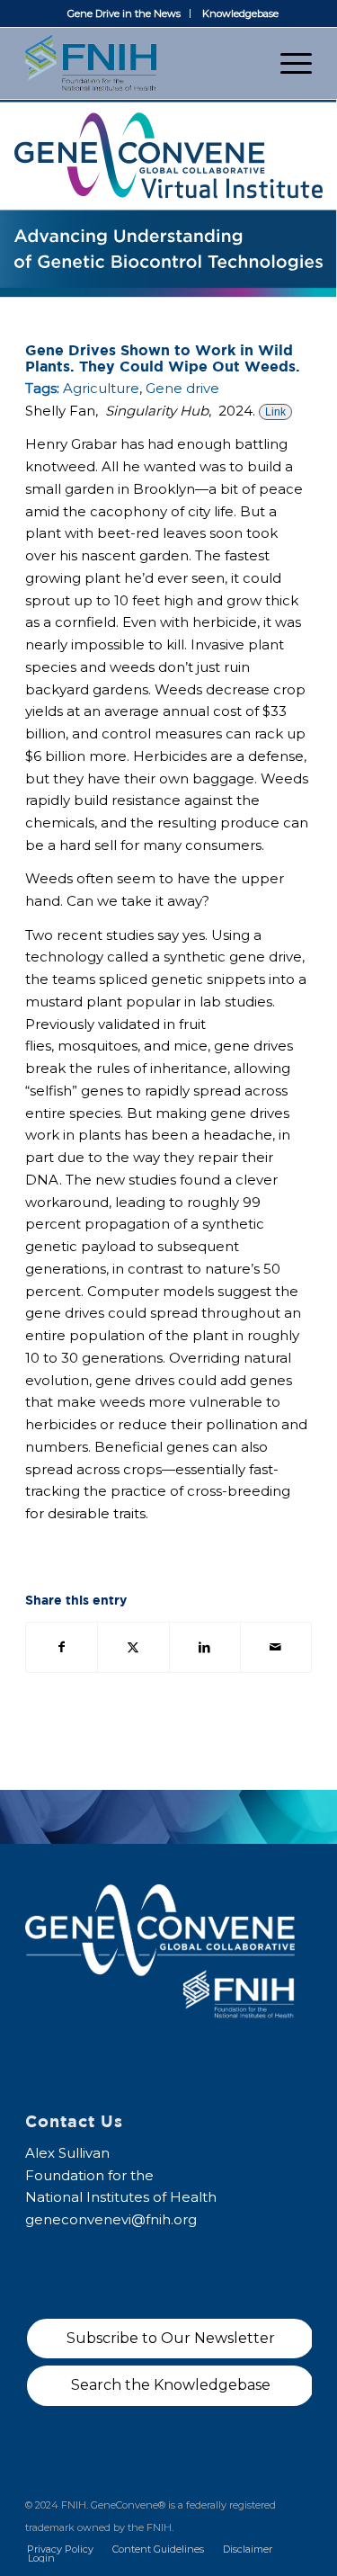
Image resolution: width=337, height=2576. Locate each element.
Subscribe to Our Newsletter (171, 2338)
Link (275, 412)
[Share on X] (133, 1647)
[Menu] (287, 63)
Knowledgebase (240, 13)
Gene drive (182, 388)
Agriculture (101, 388)
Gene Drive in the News (124, 13)
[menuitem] (124, 13)
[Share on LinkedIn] (205, 1647)
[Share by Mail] (276, 1647)
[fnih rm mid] (140, 63)
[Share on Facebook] (62, 1647)
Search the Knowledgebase (171, 2385)
